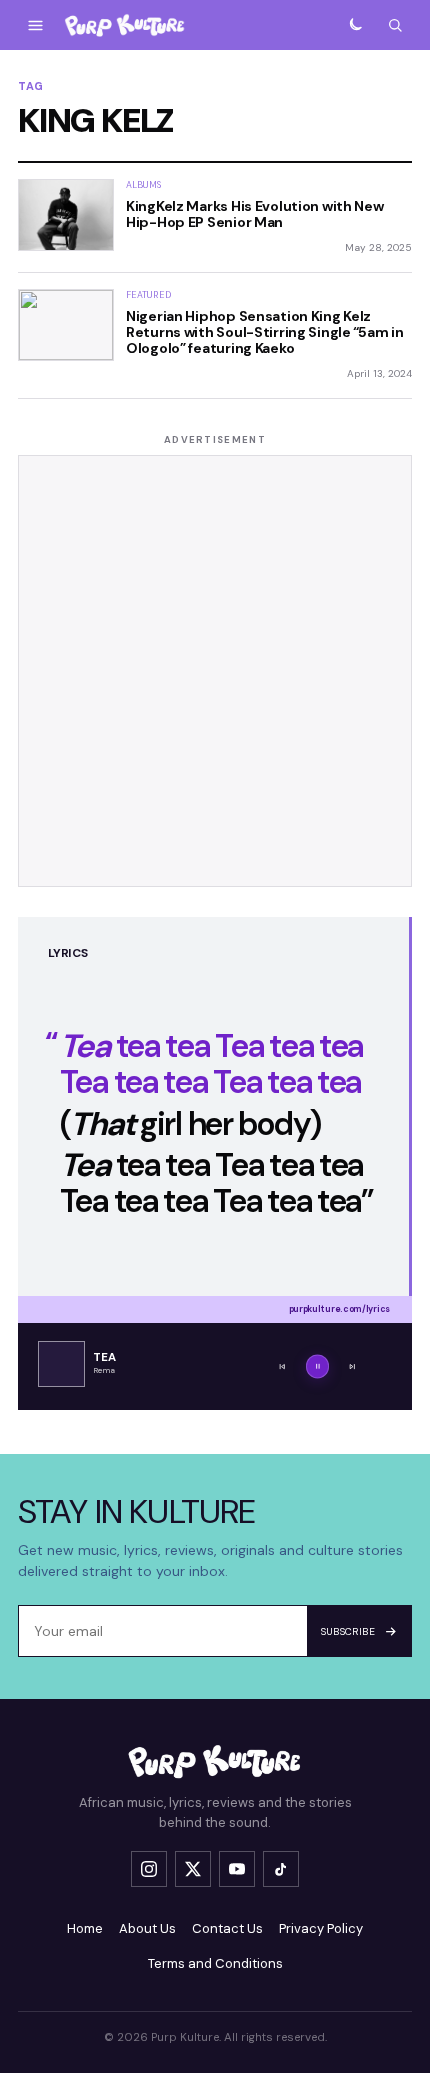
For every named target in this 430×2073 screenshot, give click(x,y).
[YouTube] (237, 1869)
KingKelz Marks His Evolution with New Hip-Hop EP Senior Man (255, 214)
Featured (148, 295)
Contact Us (227, 1928)
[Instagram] (149, 1869)
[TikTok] (281, 1869)
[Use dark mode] (355, 25)
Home (85, 1928)
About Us (147, 1928)
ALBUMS (144, 185)
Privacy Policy (321, 1928)
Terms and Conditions (215, 1963)
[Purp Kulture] (125, 25)
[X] (193, 1869)
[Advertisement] (215, 671)
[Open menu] (35, 25)
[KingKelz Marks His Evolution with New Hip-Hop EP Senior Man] (66, 215)
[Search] (395, 25)
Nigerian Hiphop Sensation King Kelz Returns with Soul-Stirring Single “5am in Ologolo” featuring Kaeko (265, 332)
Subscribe (348, 1631)
